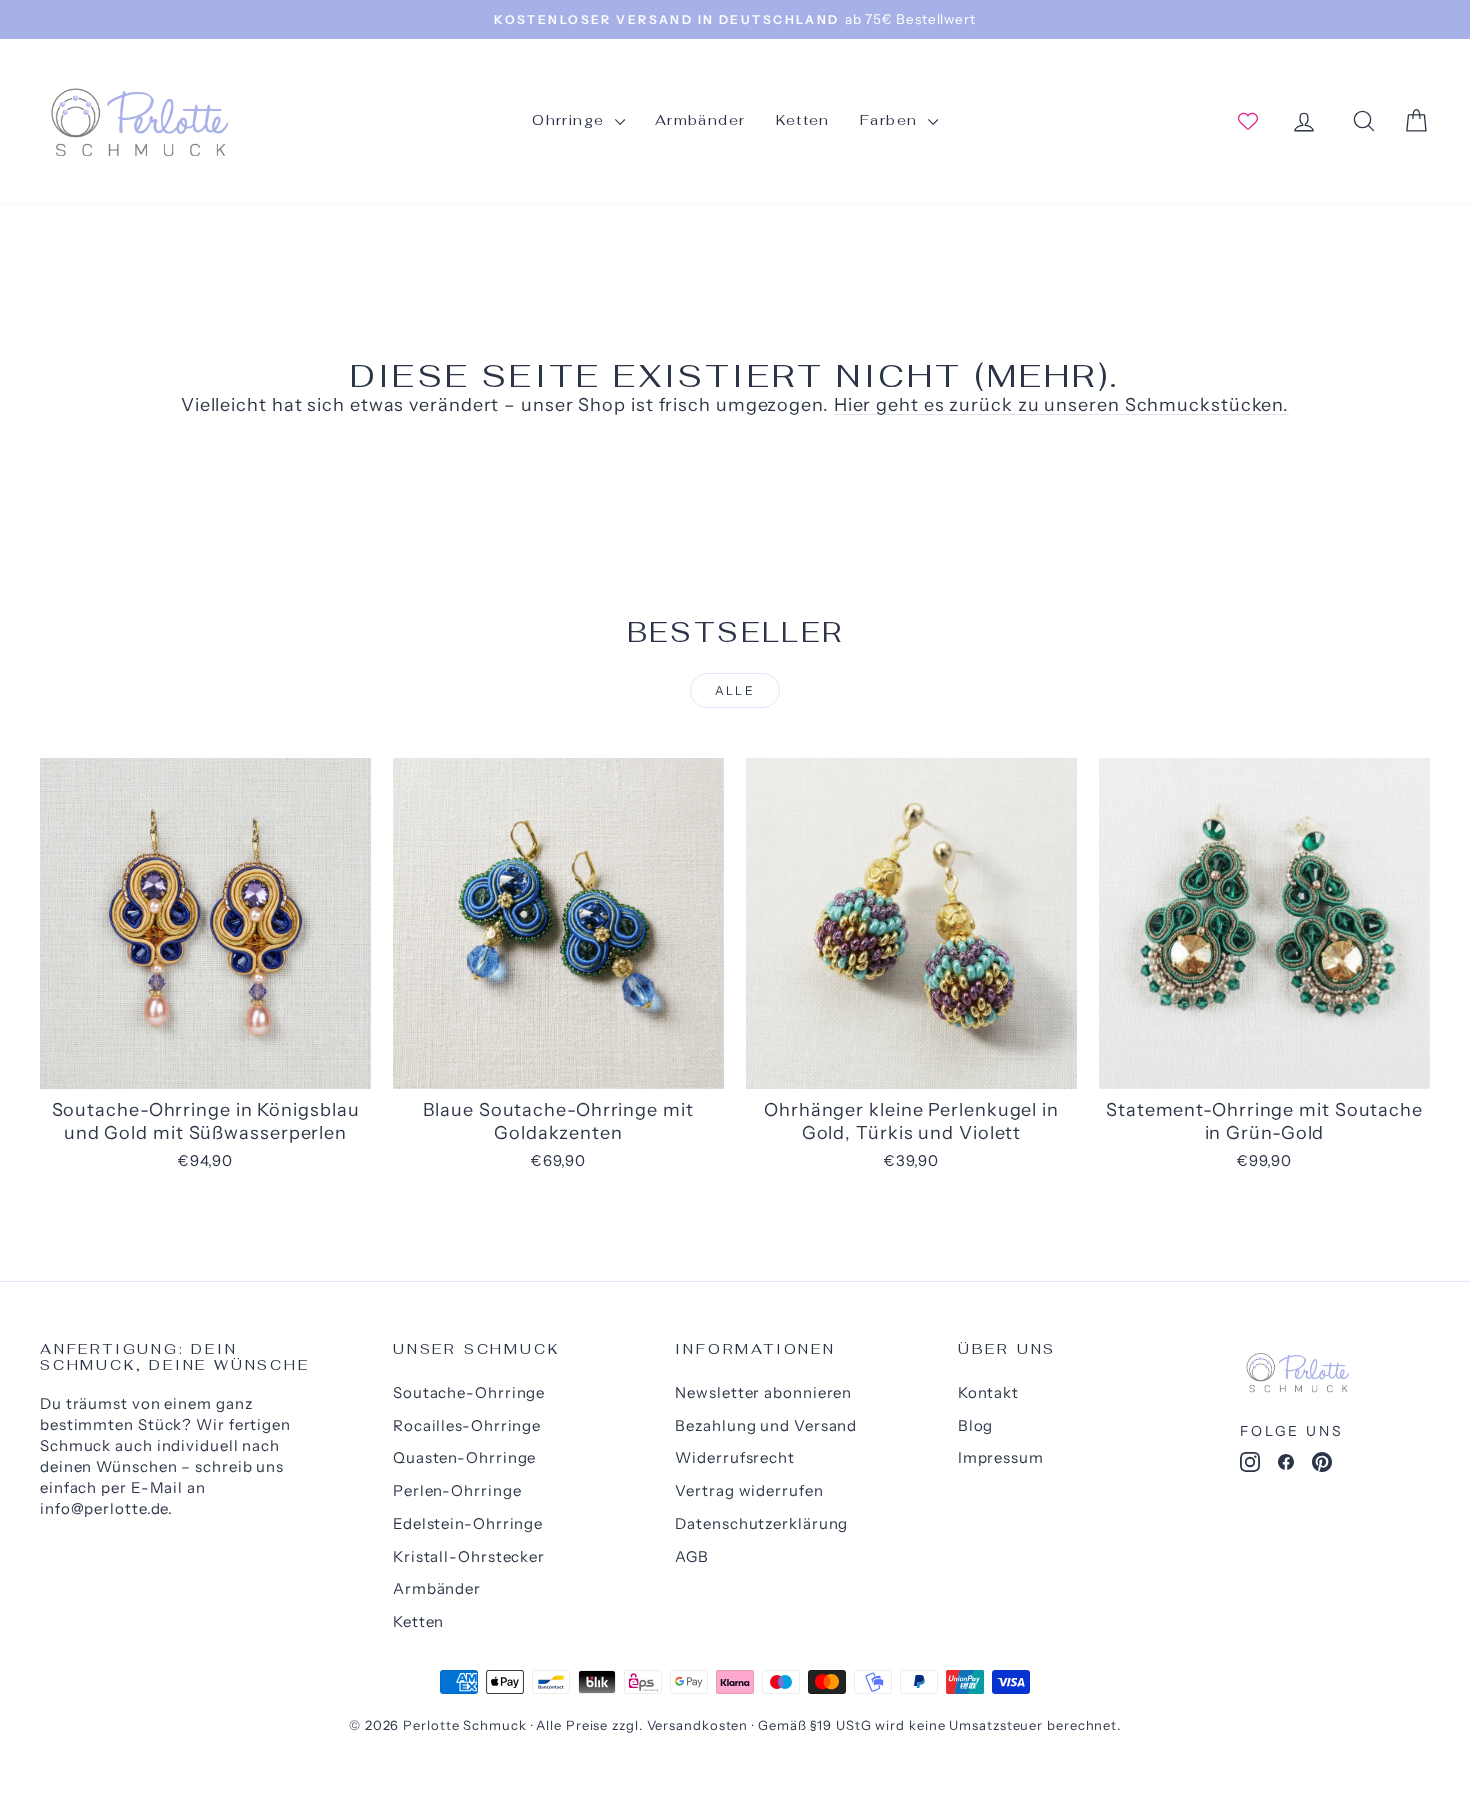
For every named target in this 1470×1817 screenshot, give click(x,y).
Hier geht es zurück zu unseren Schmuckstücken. (1061, 405)
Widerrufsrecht (735, 1457)
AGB (692, 1556)
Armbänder (700, 120)
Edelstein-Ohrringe (468, 1523)
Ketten (803, 120)
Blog (976, 1425)
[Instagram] (1250, 1466)
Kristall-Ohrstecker (469, 1556)
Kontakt (988, 1392)
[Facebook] (1286, 1466)
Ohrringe (571, 120)
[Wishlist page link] (1248, 121)
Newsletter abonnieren (763, 1392)
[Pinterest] (1322, 1466)
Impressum (1001, 1457)
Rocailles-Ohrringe (467, 1425)
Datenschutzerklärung (761, 1523)
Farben (891, 120)
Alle (735, 690)
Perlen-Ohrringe (457, 1490)
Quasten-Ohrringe (464, 1457)
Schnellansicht (205, 1067)
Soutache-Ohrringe (469, 1392)
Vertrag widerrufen (749, 1490)
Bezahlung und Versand (766, 1425)
